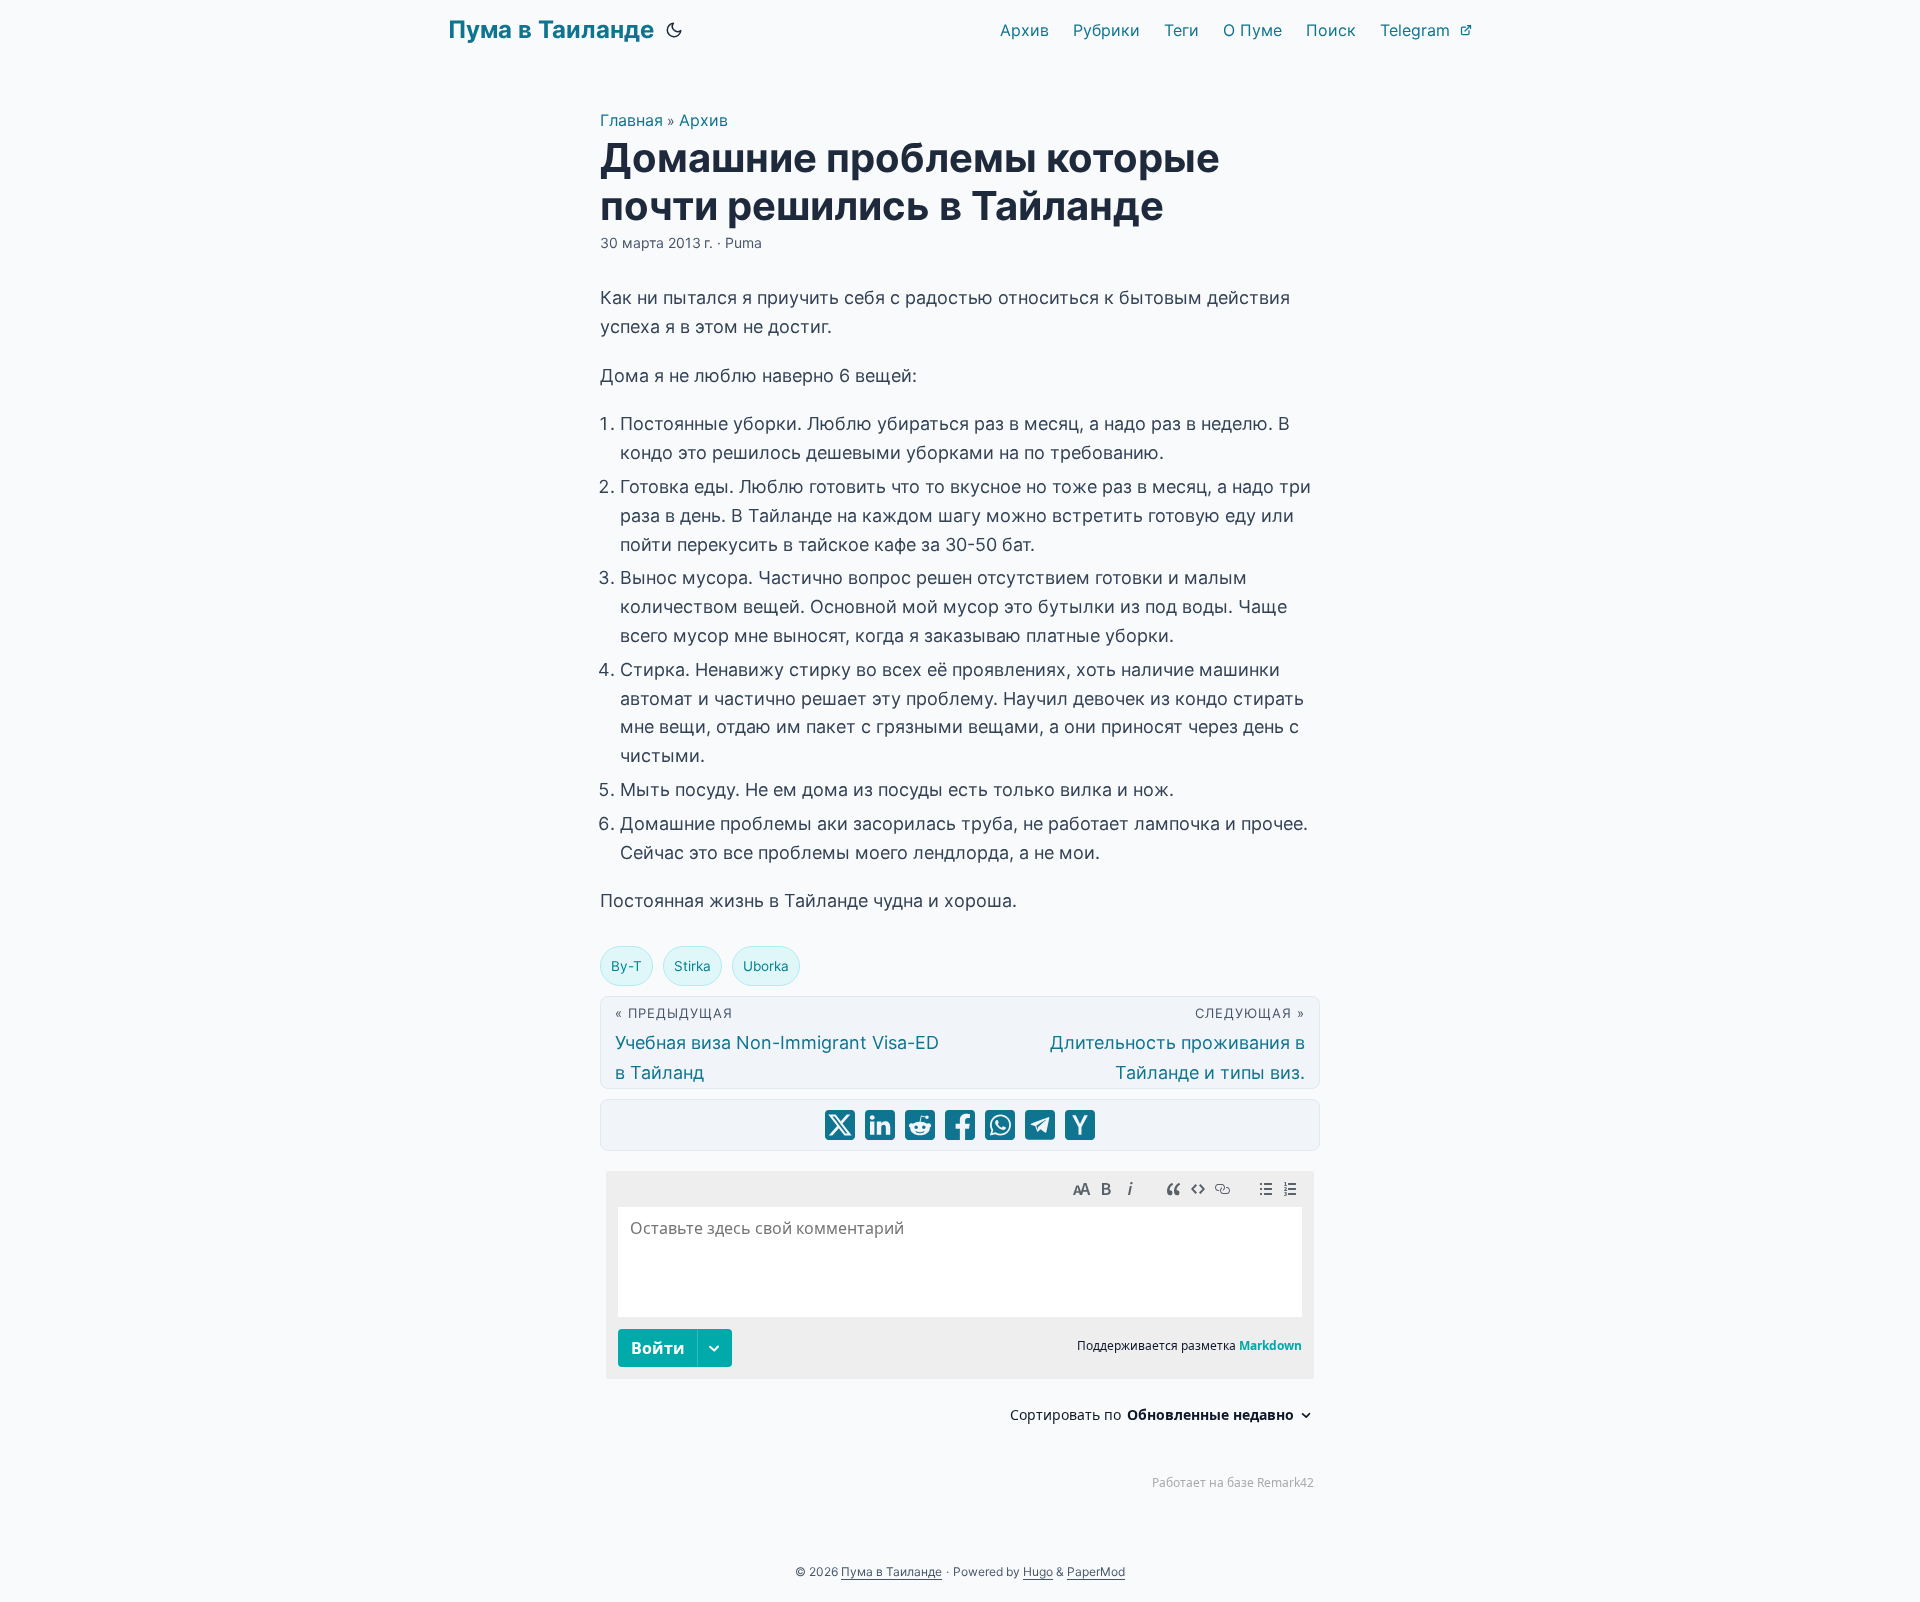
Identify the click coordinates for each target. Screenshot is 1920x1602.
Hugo (1038, 1571)
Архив (703, 120)
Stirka (692, 966)
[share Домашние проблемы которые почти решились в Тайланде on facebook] (960, 1125)
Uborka (766, 966)
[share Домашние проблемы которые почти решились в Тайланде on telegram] (1040, 1125)
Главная (631, 120)
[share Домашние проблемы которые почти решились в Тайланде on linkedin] (880, 1125)
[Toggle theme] (674, 30)
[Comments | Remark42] (960, 1335)
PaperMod (1096, 1571)
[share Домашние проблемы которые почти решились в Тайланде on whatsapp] (1000, 1125)
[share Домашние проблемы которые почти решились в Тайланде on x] (840, 1125)
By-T (626, 966)
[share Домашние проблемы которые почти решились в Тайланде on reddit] (920, 1125)
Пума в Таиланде (551, 29)
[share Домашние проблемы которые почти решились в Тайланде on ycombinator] (1080, 1125)
